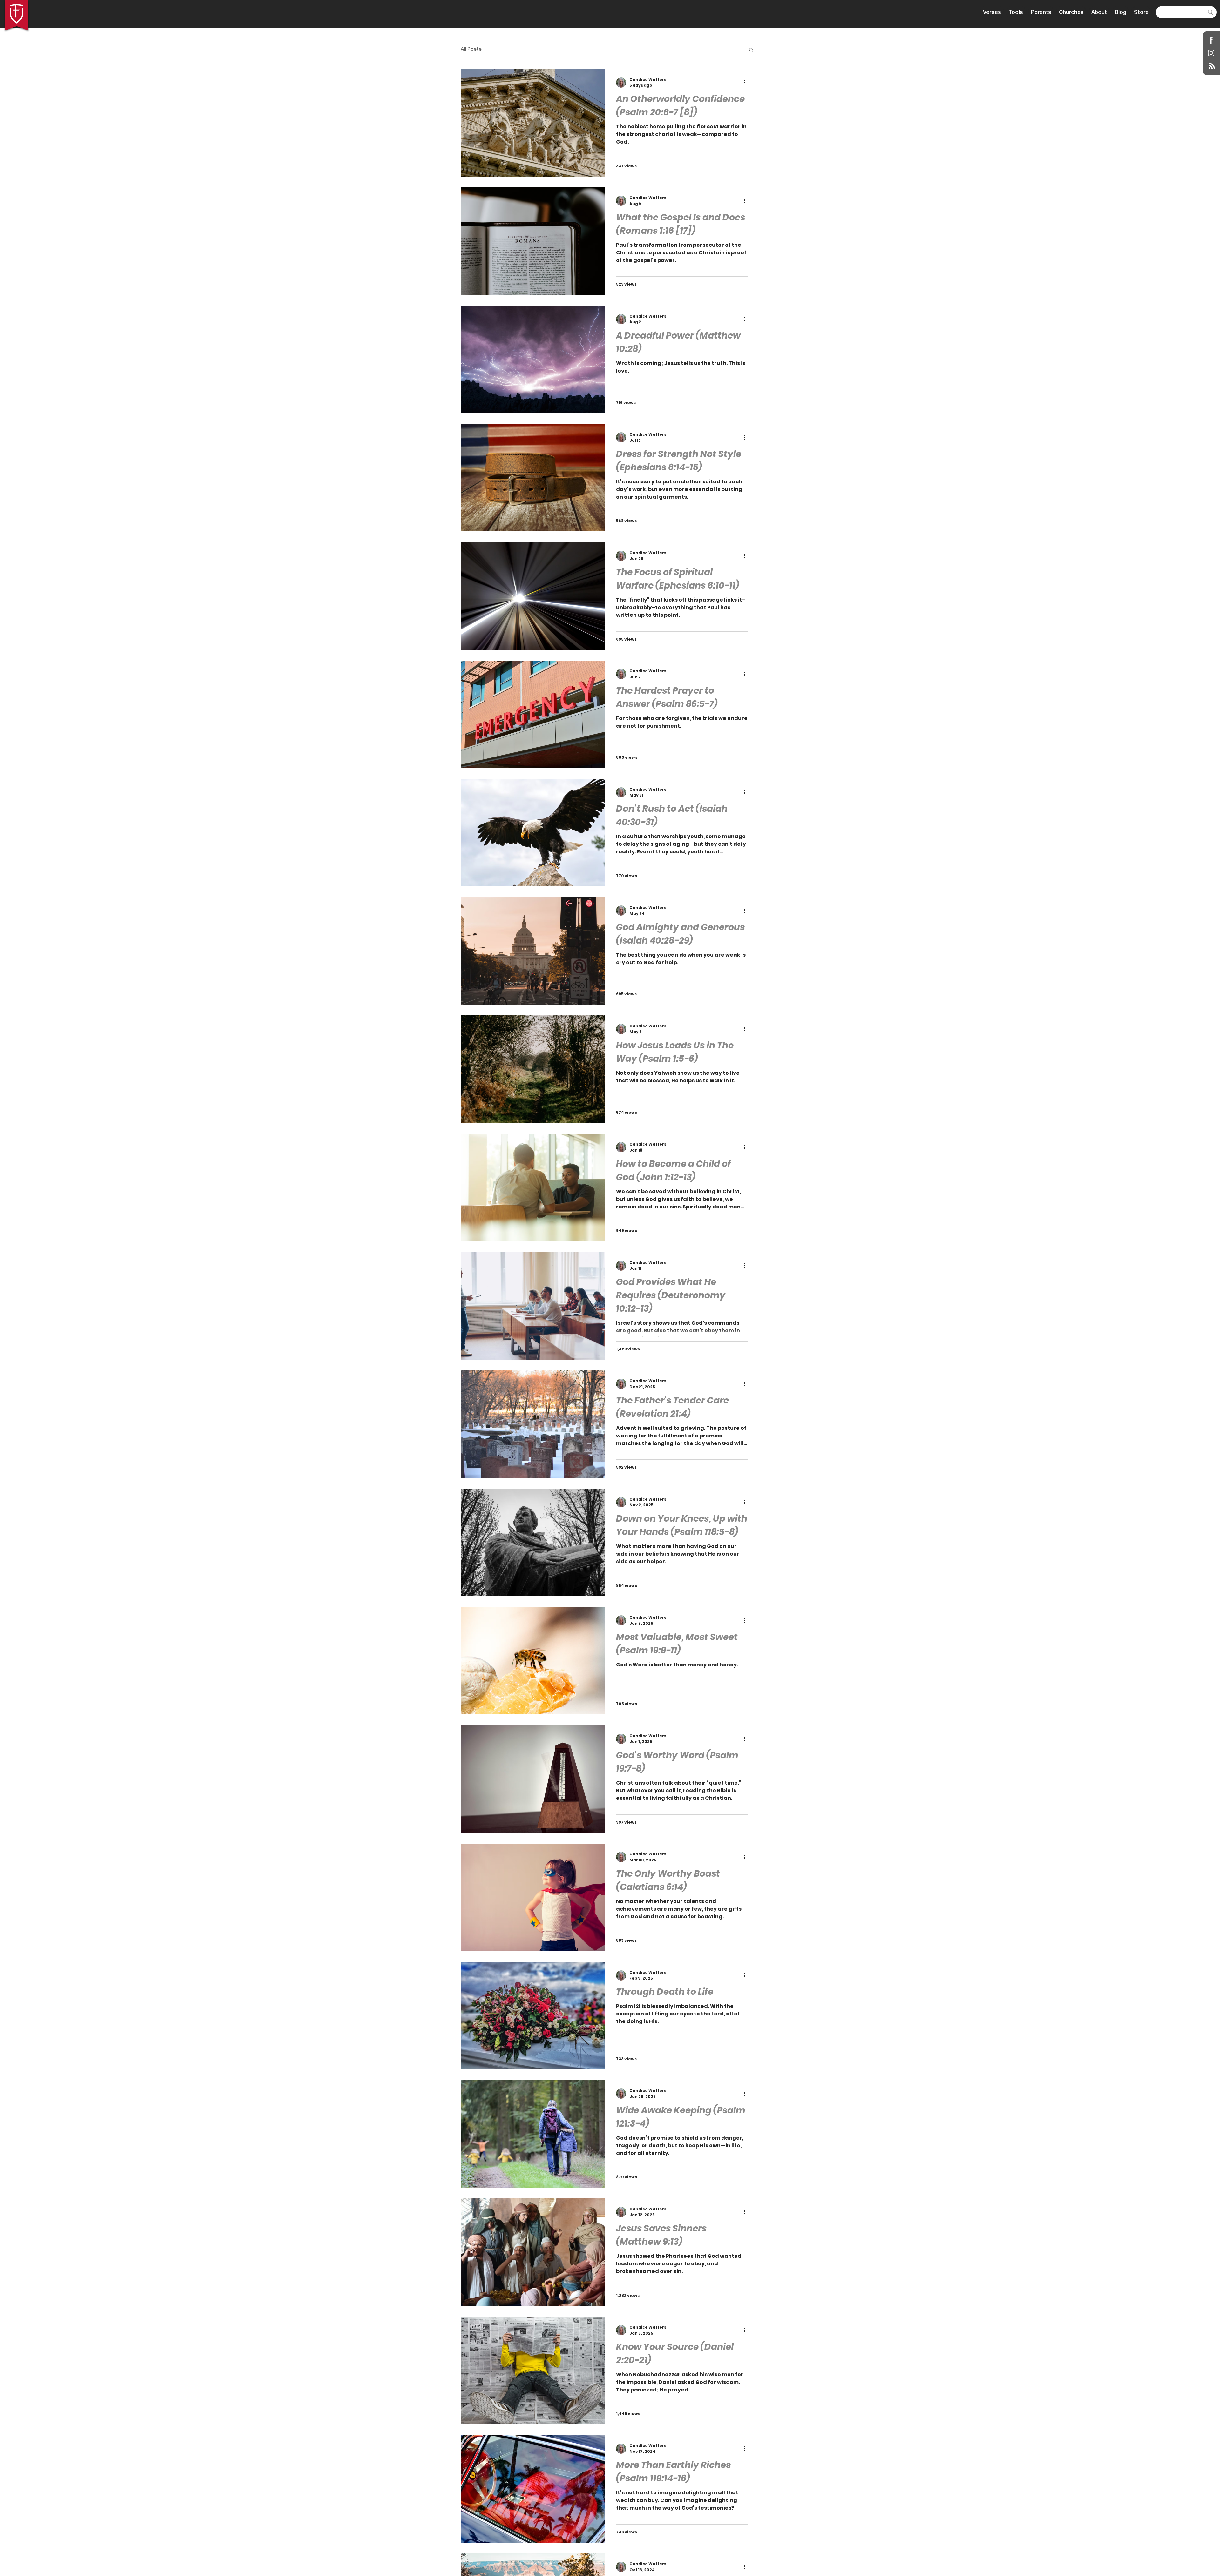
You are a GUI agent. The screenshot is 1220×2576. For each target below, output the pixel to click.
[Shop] (1211, 40)
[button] (751, 50)
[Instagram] (1211, 53)
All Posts (471, 49)
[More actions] (747, 83)
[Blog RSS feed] (1212, 66)
